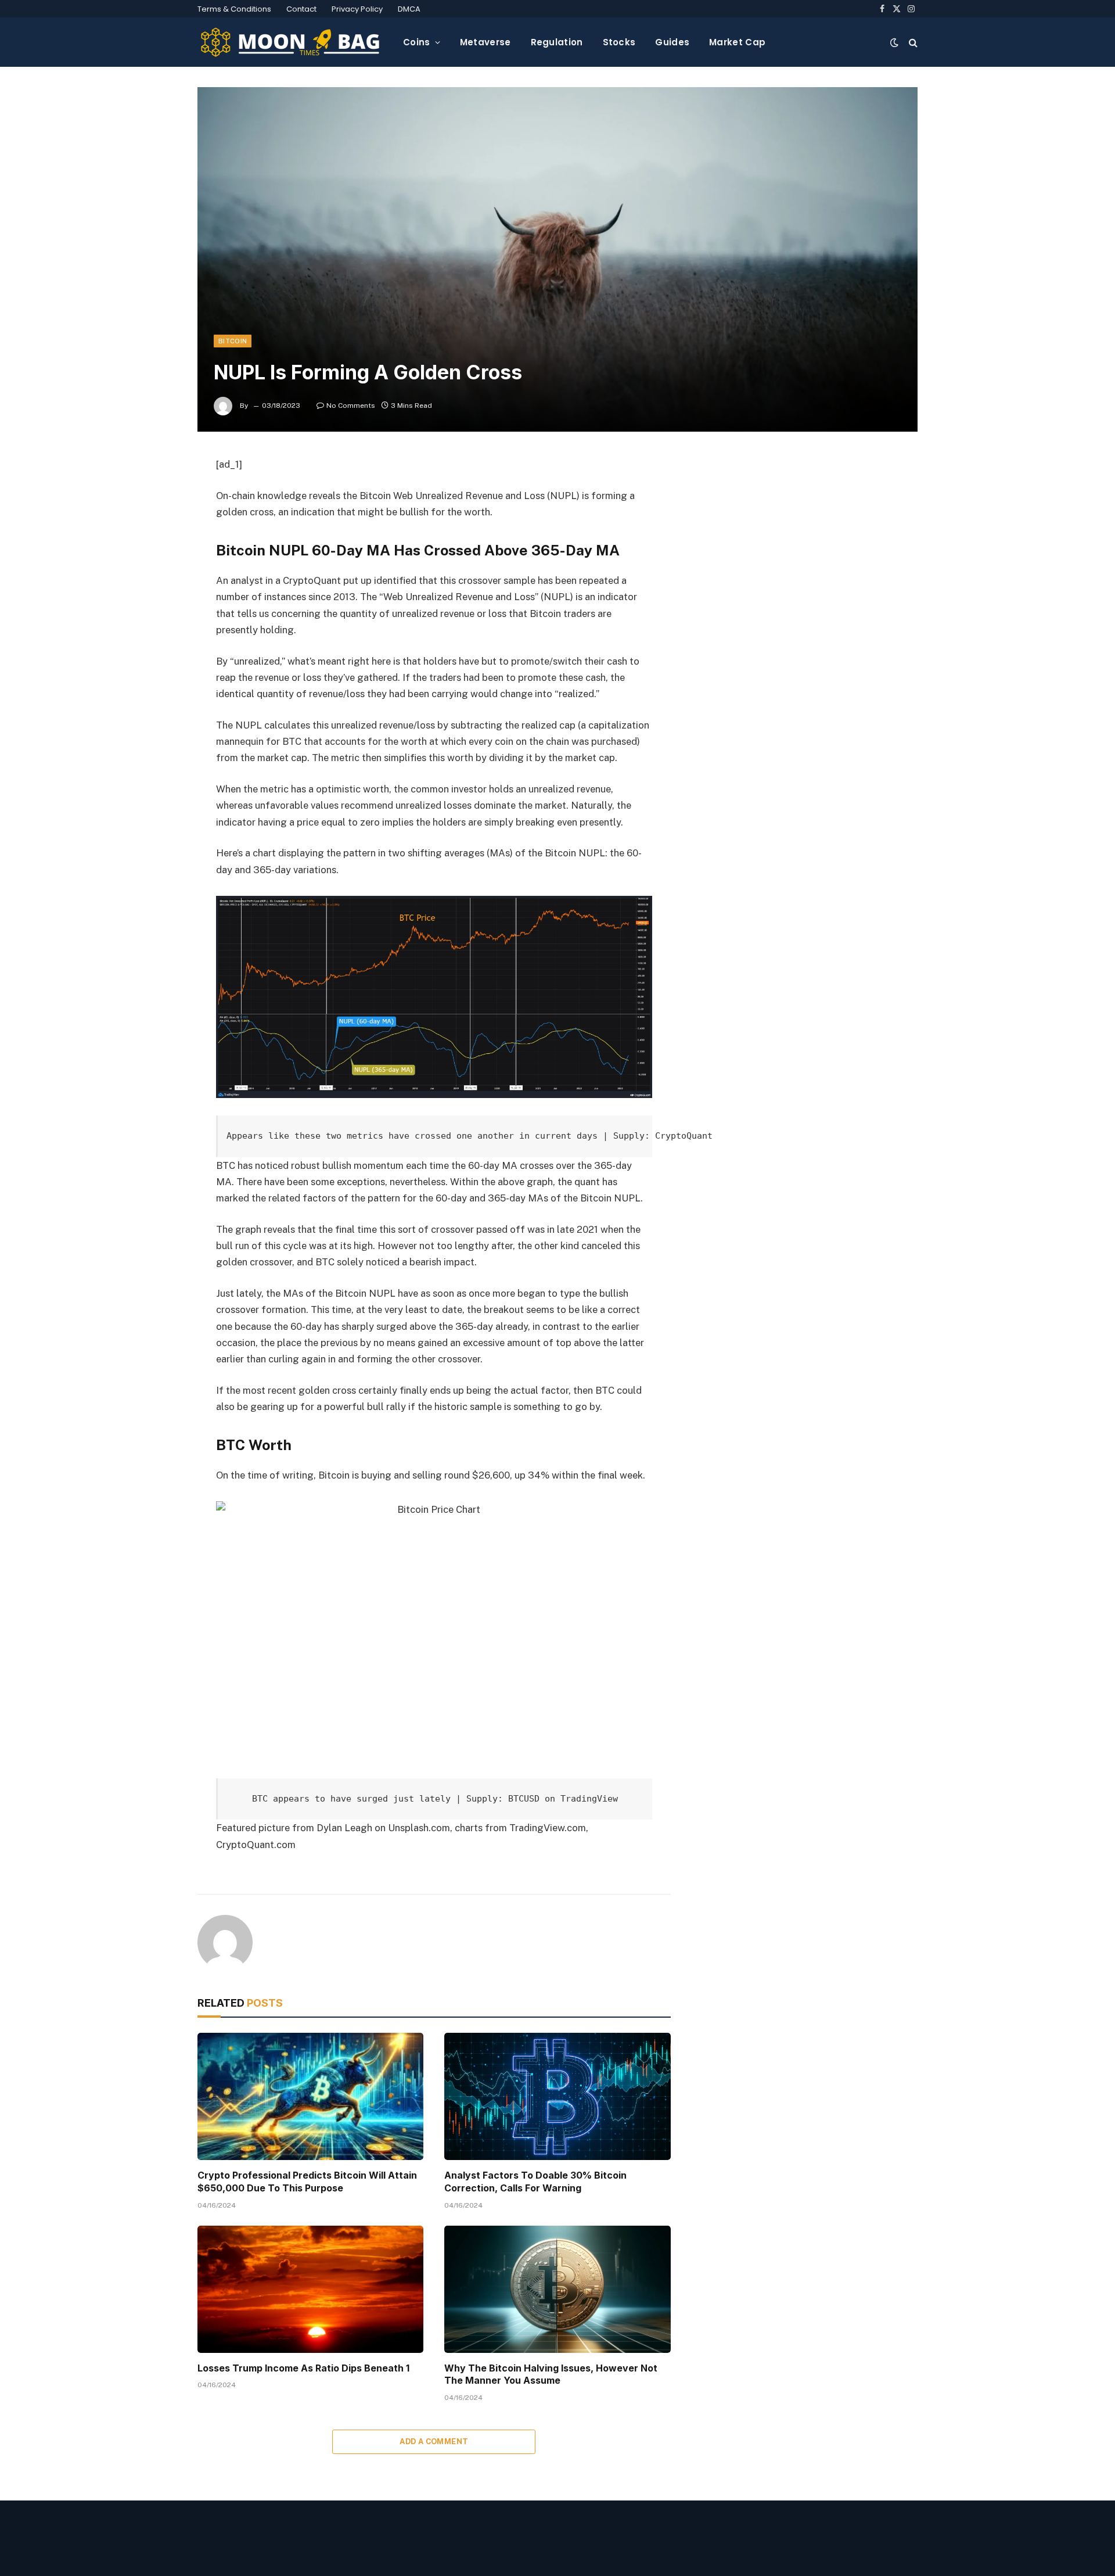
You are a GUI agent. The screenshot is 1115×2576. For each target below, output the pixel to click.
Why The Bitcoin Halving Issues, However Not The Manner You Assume (551, 2374)
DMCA (409, 9)
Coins (417, 42)
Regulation (557, 42)
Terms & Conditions (234, 9)
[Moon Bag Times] (291, 42)
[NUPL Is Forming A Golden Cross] (557, 259)
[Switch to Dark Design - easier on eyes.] (894, 42)
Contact (301, 9)
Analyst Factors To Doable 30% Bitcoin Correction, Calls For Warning (535, 2182)
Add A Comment (434, 2442)
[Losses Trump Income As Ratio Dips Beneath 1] (310, 2289)
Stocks (619, 42)
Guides (672, 42)
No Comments (351, 406)
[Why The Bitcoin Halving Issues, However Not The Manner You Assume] (557, 2289)
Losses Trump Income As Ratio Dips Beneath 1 (303, 2368)
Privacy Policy (357, 9)
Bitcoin (233, 341)
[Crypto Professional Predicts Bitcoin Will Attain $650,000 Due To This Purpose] (310, 2096)
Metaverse (485, 42)
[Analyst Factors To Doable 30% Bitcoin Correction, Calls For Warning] (557, 2096)
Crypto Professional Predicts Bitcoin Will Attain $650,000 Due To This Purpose (307, 2182)
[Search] (912, 42)
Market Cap (737, 42)
